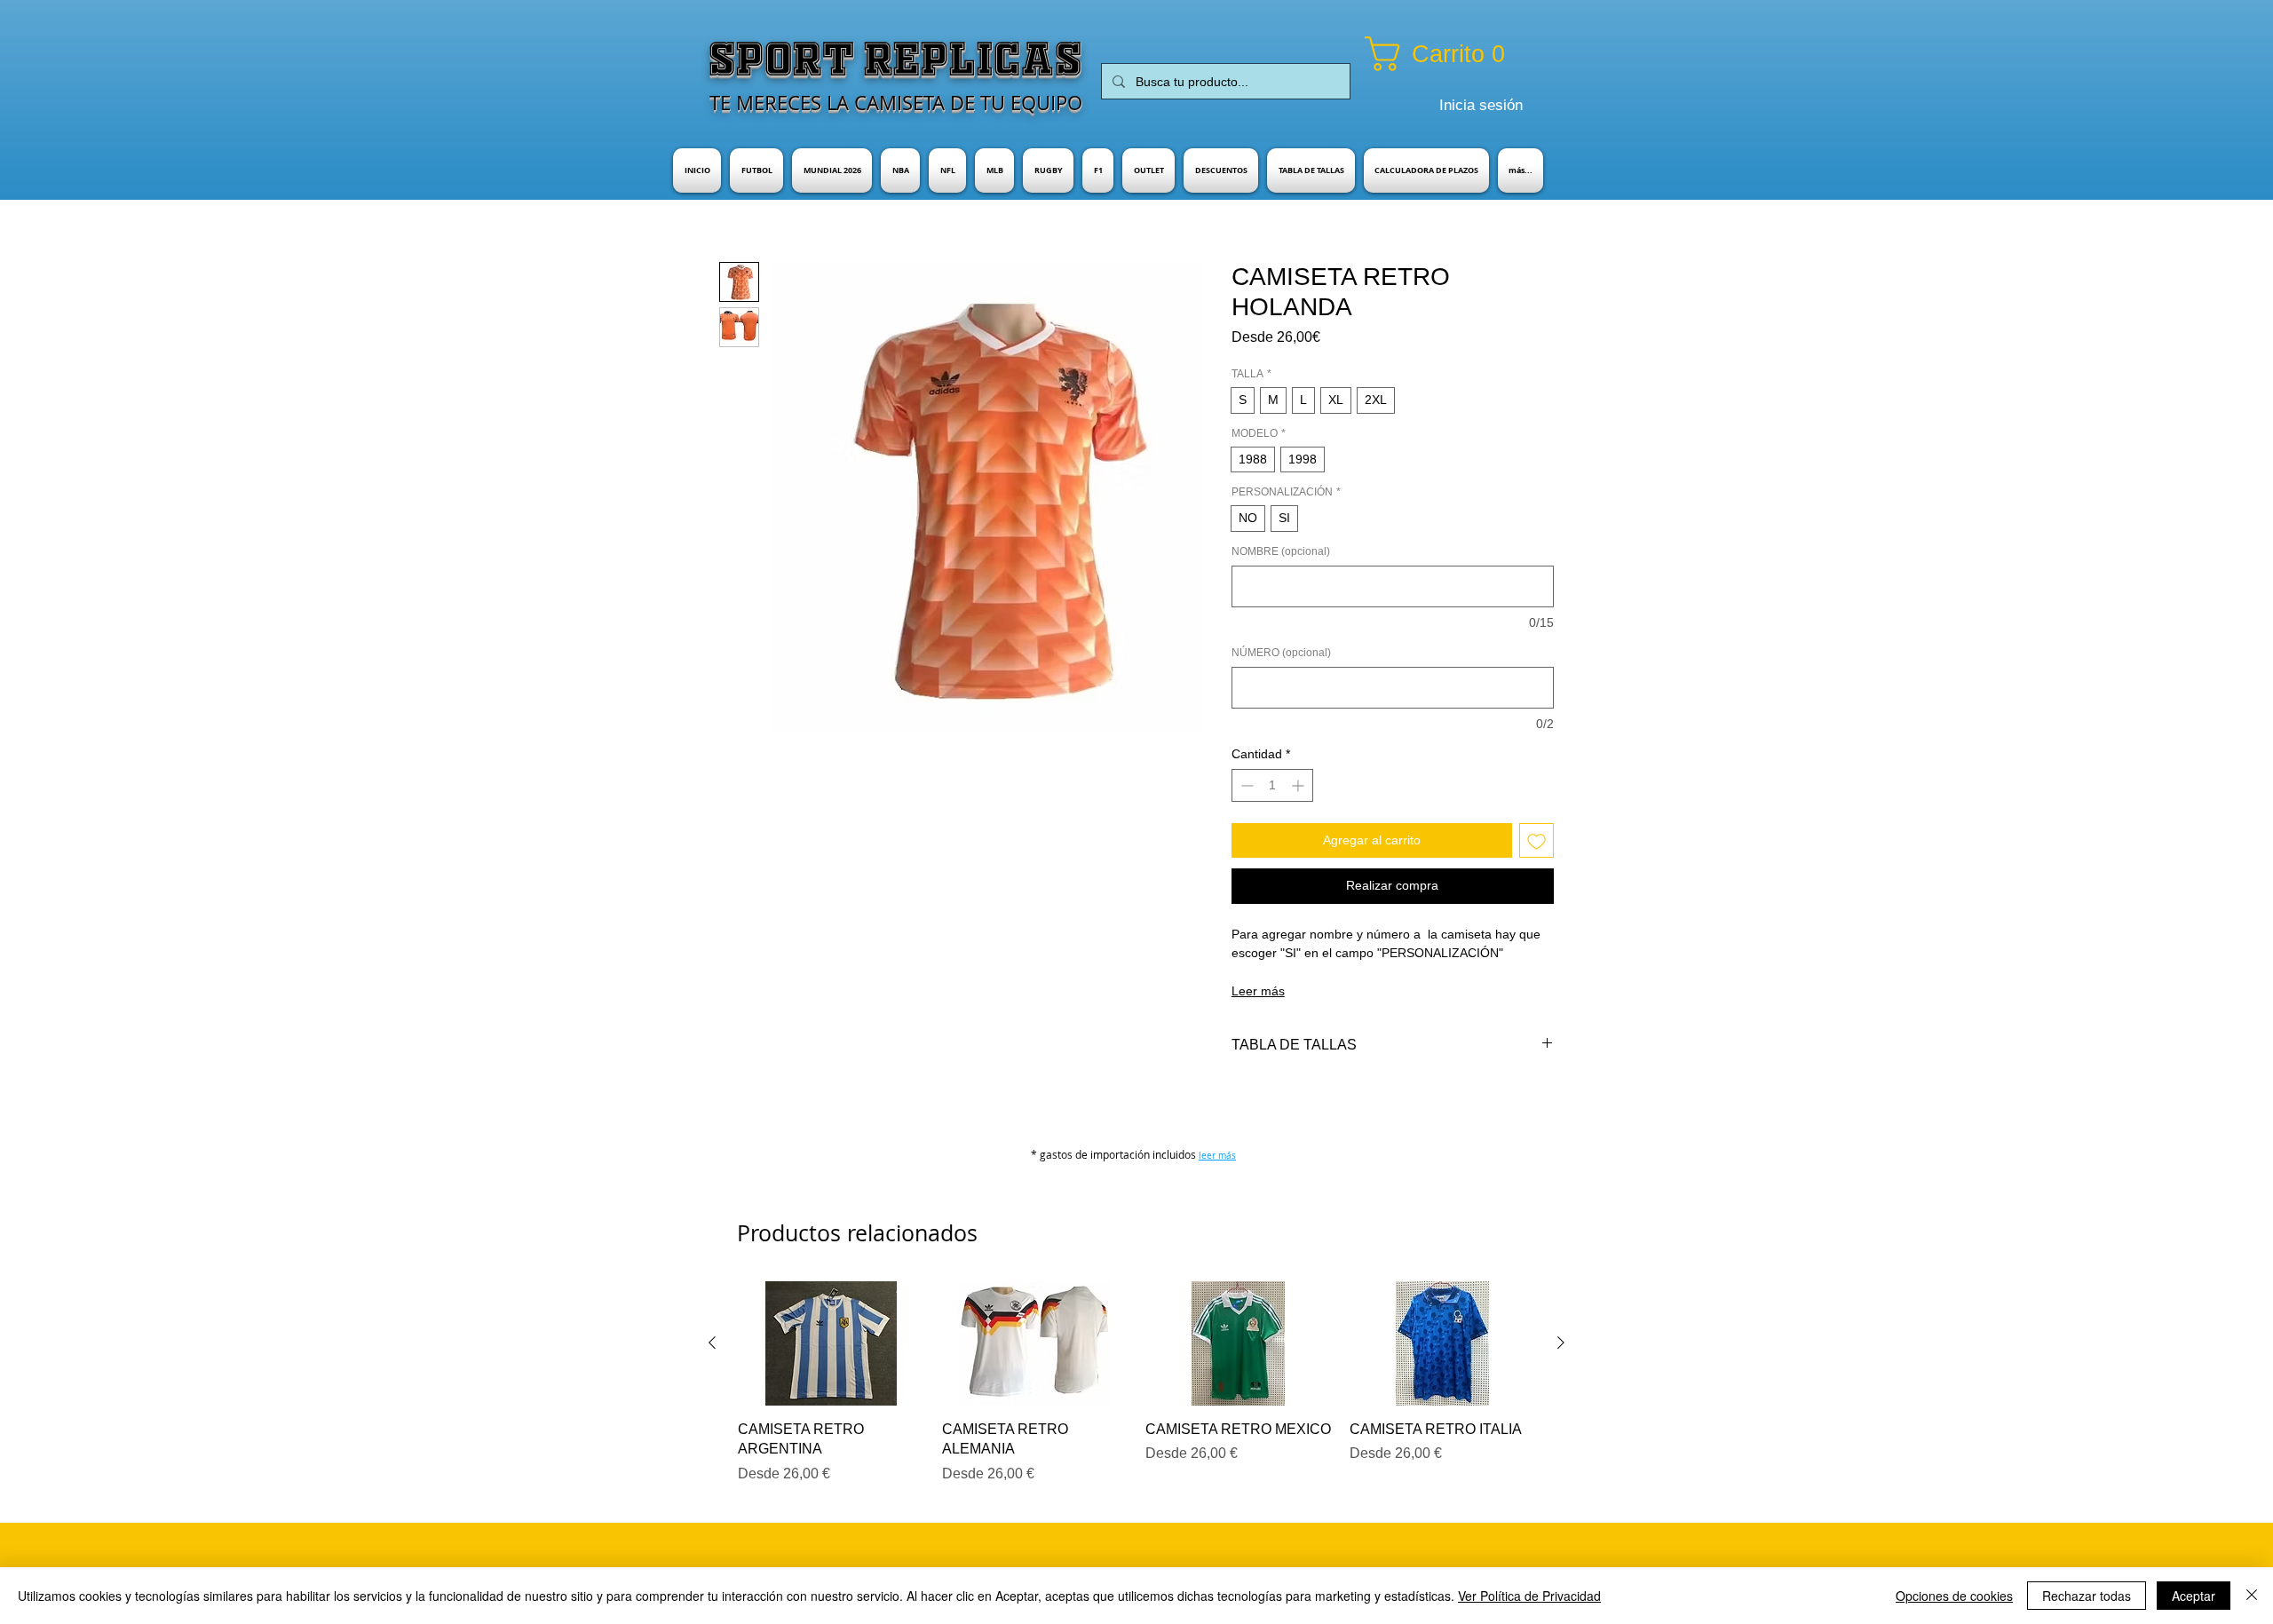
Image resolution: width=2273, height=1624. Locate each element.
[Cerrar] (2252, 1596)
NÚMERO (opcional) (1281, 653)
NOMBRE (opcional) (1281, 551)
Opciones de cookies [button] (1954, 1596)
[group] (1136, 1382)
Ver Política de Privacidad (1529, 1596)
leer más (1217, 1156)
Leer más (1258, 991)
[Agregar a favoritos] (1536, 840)
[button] (1457, 54)
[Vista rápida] (831, 1343)
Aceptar (2194, 1596)
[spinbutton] (1272, 785)
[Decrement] (1245, 785)
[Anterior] (712, 1343)
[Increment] (1299, 785)
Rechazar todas (2087, 1596)
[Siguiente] (1561, 1343)
